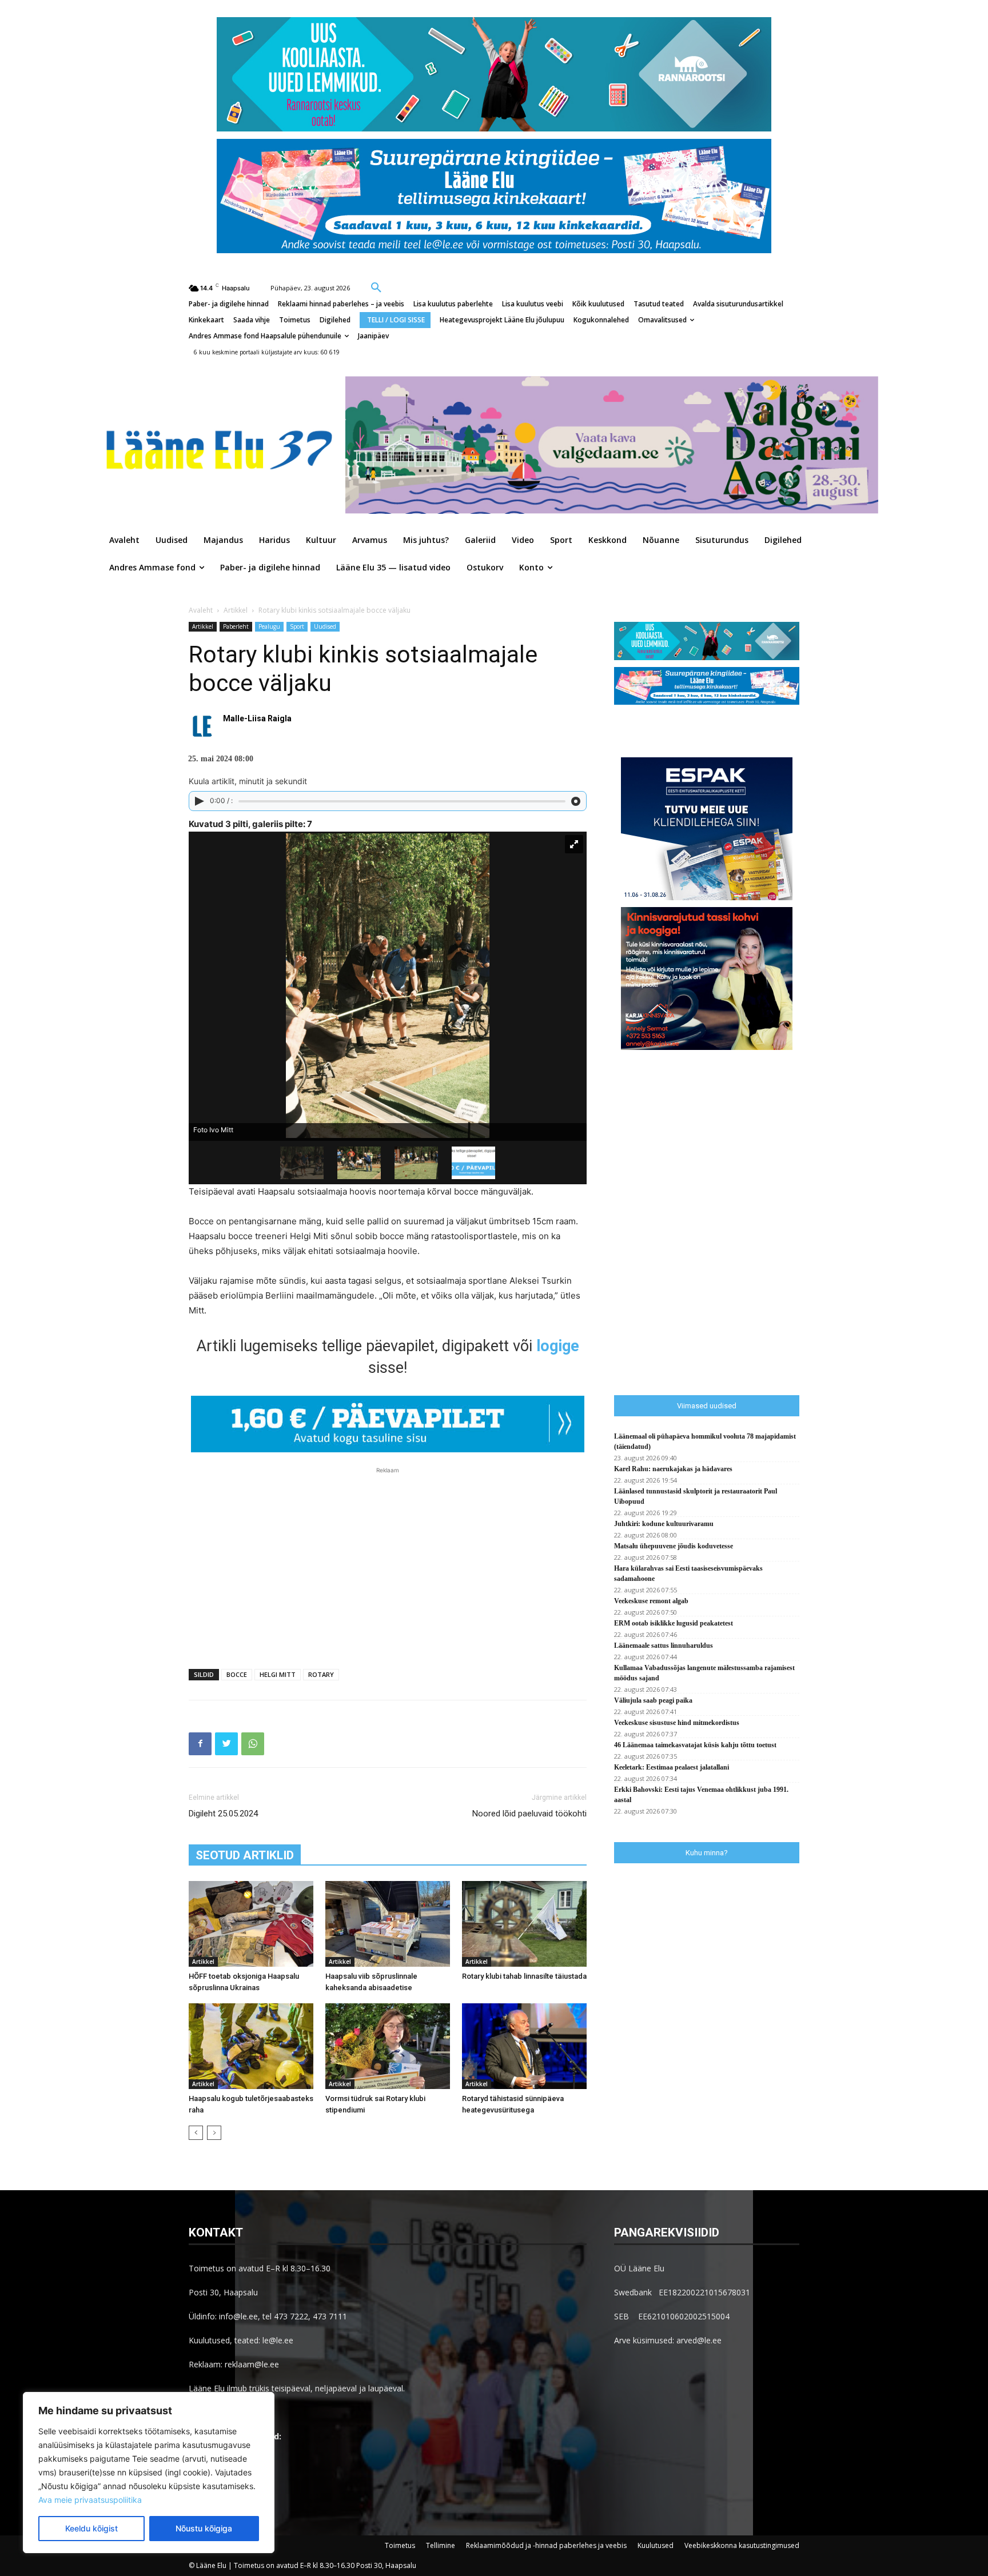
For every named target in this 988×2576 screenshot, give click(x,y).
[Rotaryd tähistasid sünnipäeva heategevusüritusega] (524, 2046)
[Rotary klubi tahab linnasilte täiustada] (524, 1924)
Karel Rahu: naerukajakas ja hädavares (673, 1469)
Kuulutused (656, 2545)
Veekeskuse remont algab (651, 1601)
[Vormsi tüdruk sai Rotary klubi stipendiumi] (388, 2046)
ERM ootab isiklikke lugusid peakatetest (674, 1623)
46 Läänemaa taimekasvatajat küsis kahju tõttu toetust (695, 1745)
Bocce (237, 1674)
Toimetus (400, 2545)
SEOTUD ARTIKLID (245, 1855)
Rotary (321, 1674)
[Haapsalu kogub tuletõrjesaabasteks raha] (251, 2046)
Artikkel (236, 610)
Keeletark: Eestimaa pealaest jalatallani (672, 1767)
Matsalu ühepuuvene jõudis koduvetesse (674, 1546)
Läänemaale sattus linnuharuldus (664, 1646)
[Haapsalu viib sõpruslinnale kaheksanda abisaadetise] (388, 1924)
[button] (376, 287)
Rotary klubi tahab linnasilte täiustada (524, 1976)
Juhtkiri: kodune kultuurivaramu (664, 1524)
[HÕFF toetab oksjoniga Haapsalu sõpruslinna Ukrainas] (251, 1924)
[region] (149, 2473)
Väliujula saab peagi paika (653, 1700)
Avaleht (201, 610)
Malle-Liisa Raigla (257, 718)
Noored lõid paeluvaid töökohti (529, 1814)
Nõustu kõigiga (204, 2528)
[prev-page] (196, 2133)
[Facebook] (200, 1744)
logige (558, 1346)
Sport (297, 626)
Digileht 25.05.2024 (223, 1814)
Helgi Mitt (278, 1674)
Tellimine (441, 2545)
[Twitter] (226, 1744)
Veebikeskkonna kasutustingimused (742, 2545)
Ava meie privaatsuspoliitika (90, 2500)
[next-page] (214, 2133)
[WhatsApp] (253, 1744)
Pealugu (269, 626)
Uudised (325, 626)
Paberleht (236, 626)
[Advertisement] (388, 1562)
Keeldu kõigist (91, 2528)
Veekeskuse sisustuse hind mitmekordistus (677, 1723)
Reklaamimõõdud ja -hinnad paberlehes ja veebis (546, 2545)
